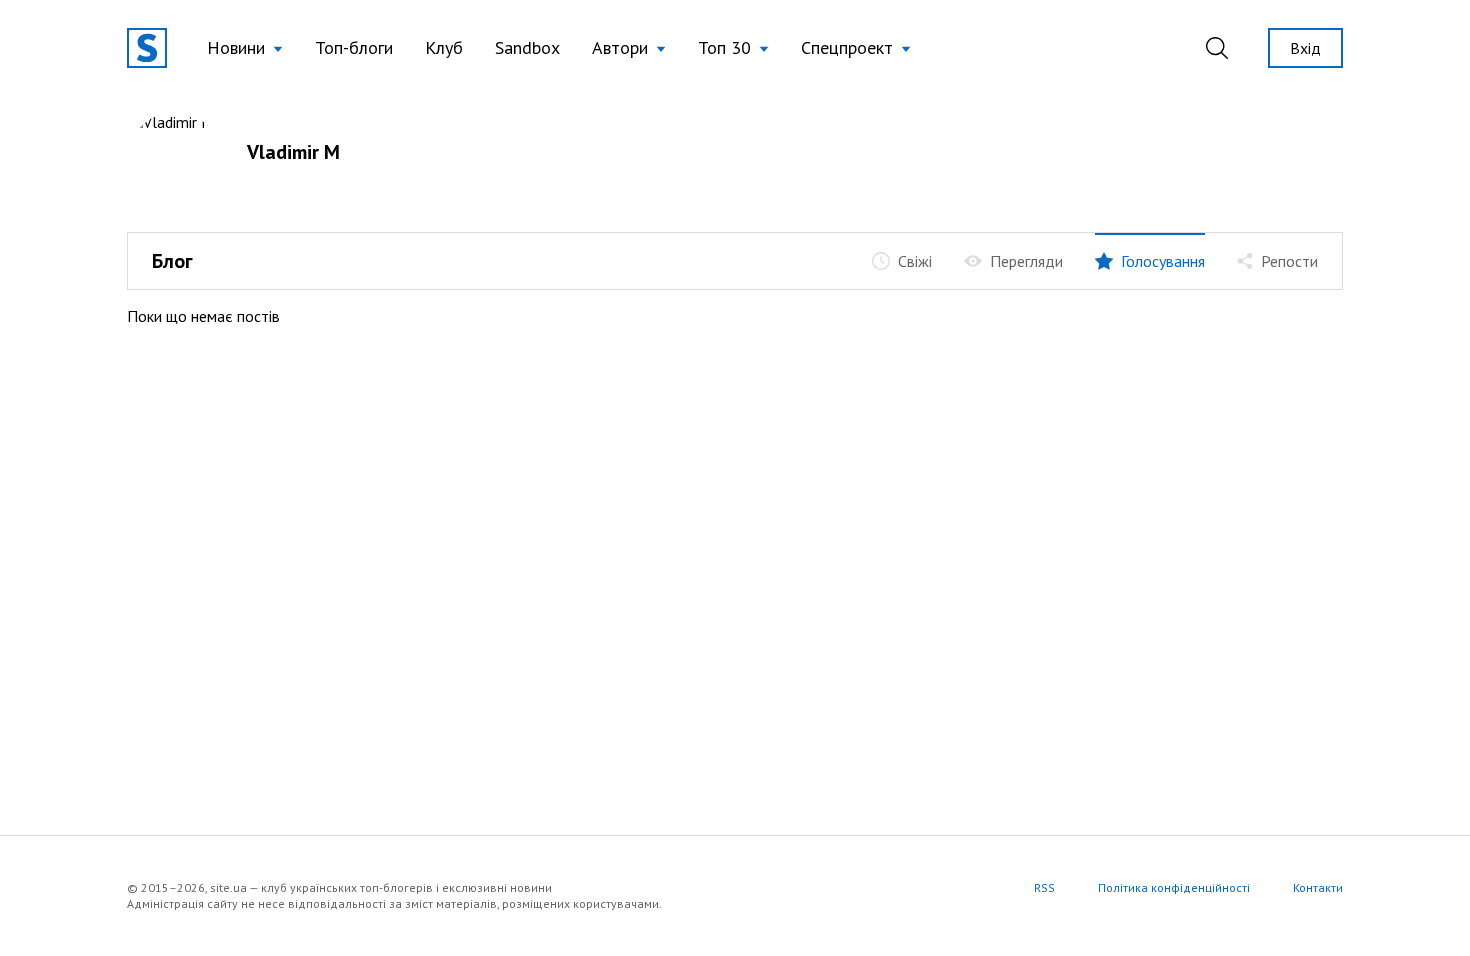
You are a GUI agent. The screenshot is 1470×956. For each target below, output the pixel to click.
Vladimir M (293, 152)
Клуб (444, 47)
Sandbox (527, 47)
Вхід (1305, 48)
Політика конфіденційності (1174, 887)
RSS (1044, 887)
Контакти (1318, 887)
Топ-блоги (354, 47)
